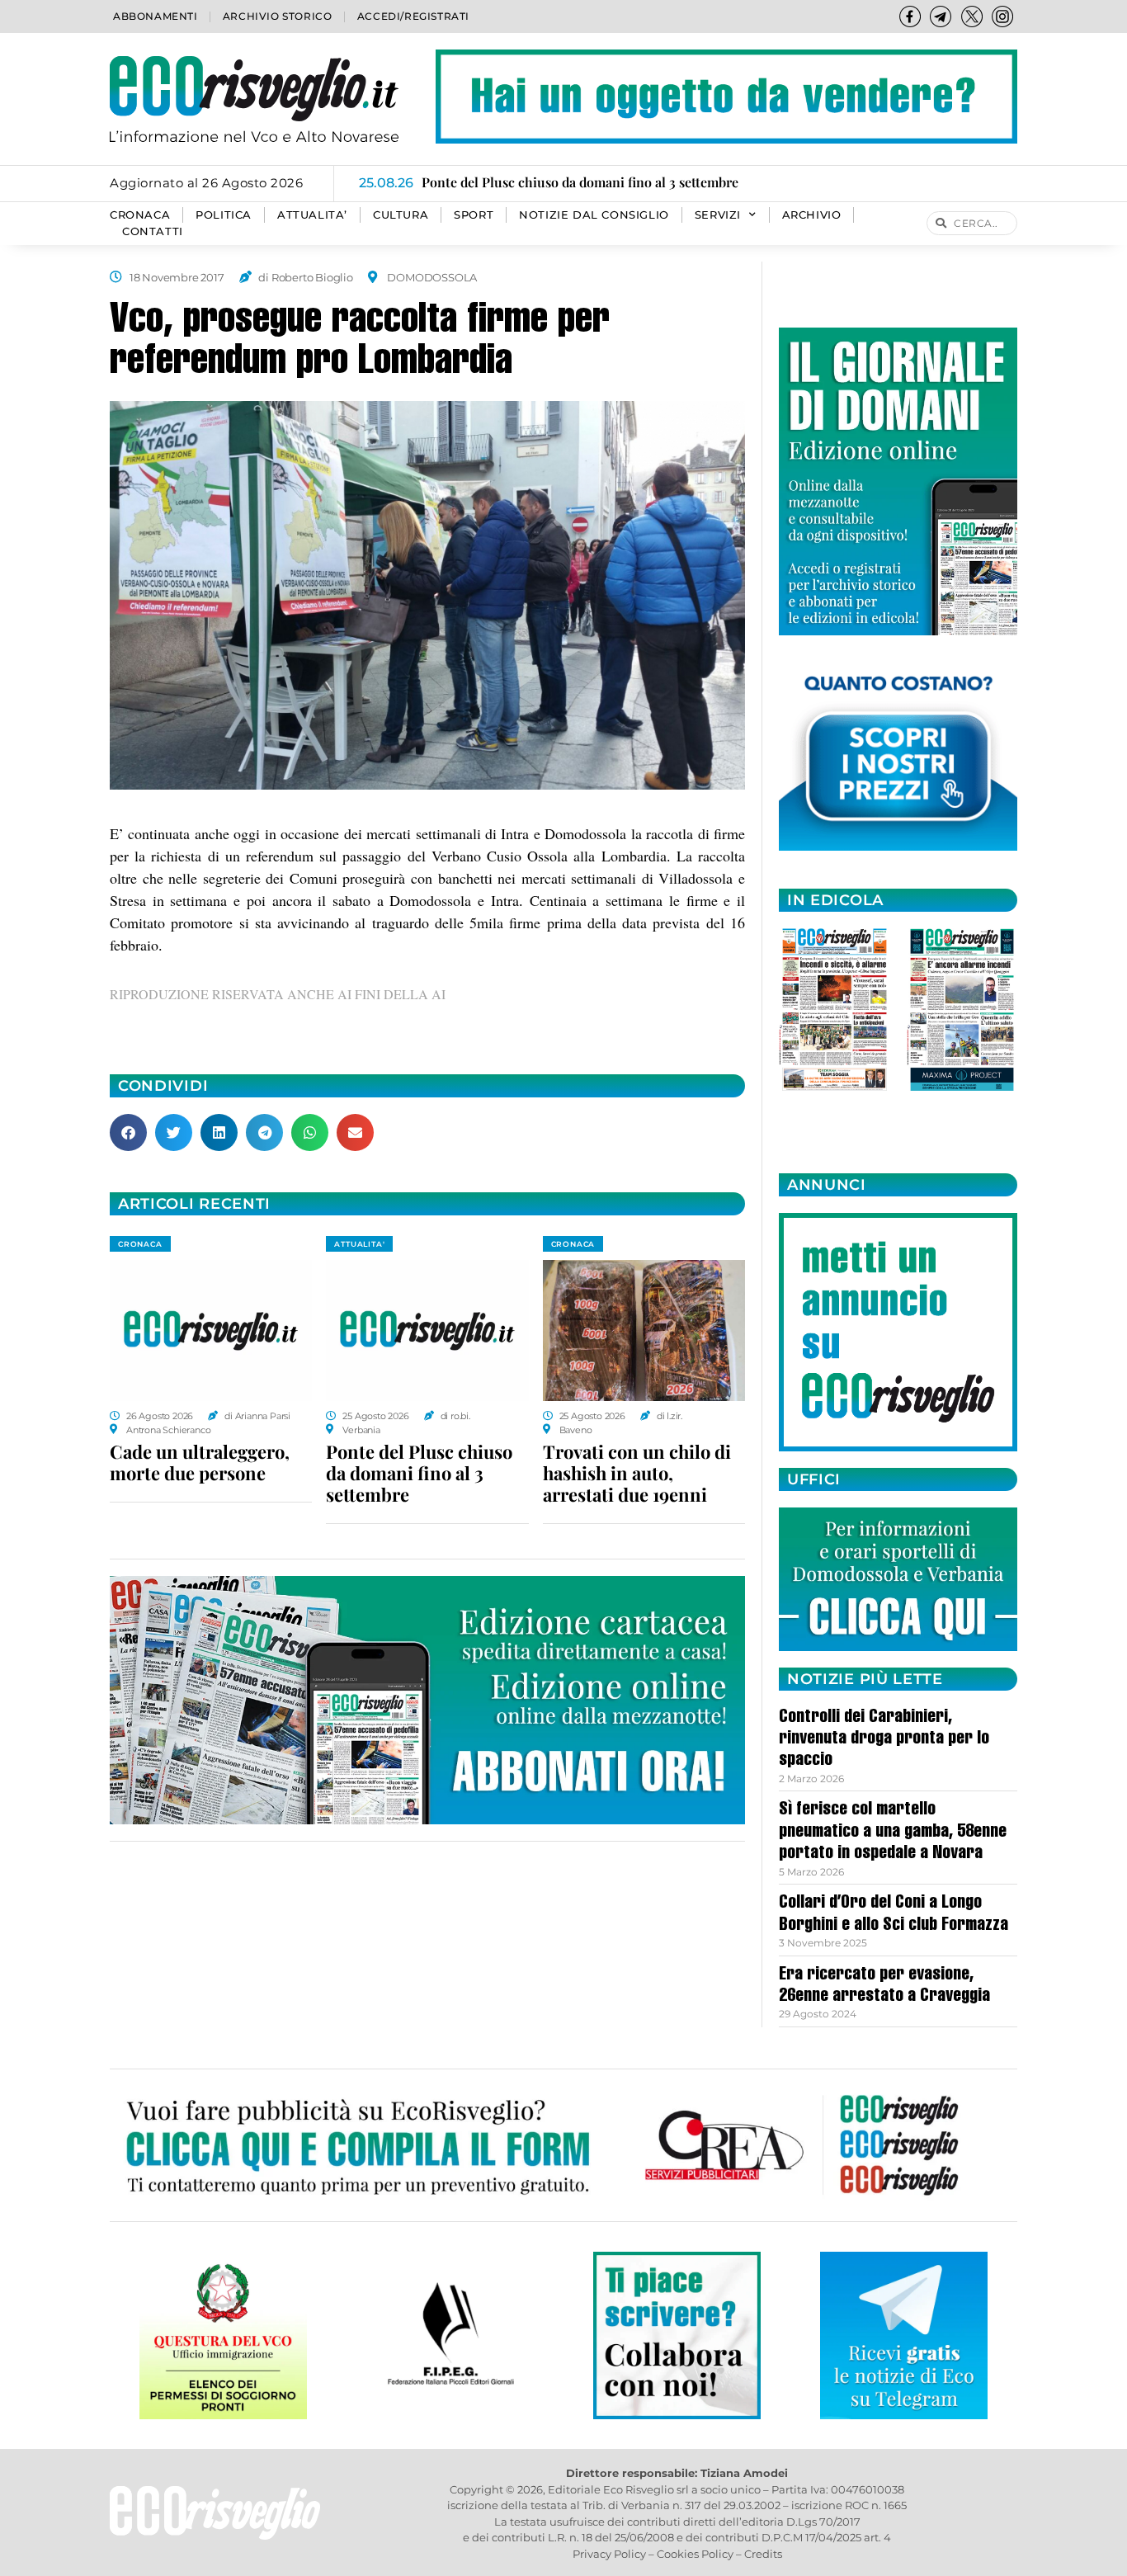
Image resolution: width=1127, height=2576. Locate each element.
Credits (763, 2554)
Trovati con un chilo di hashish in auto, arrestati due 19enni (637, 1473)
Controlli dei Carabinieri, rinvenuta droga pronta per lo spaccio (884, 1740)
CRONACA (140, 215)
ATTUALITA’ (312, 215)
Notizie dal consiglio (594, 215)
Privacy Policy (609, 2554)
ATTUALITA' (359, 1244)
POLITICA (224, 215)
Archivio (812, 215)
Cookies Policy (695, 2554)
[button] (128, 1132)
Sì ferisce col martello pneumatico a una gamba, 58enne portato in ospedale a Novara (893, 1832)
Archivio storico (278, 16)
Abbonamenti (156, 16)
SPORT (474, 215)
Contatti (153, 231)
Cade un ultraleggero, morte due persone (200, 1462)
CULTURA (401, 215)
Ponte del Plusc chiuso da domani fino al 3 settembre (419, 1473)
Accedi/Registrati (413, 16)
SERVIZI (718, 215)
